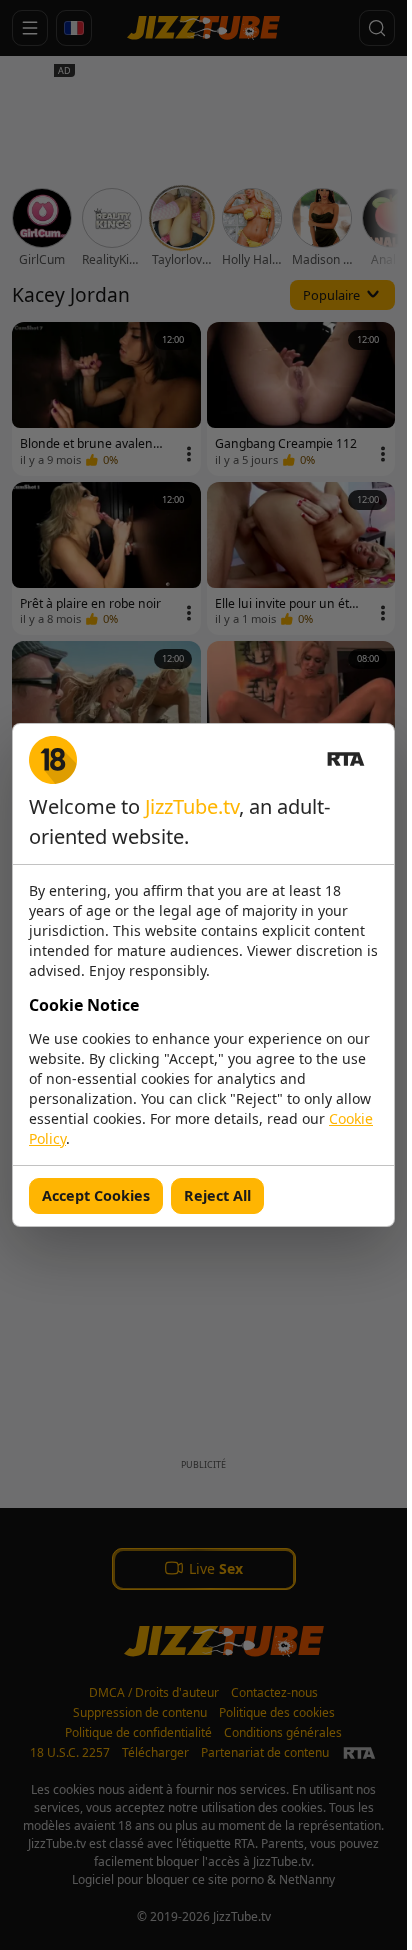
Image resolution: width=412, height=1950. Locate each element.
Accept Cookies (96, 1195)
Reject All (217, 1195)
